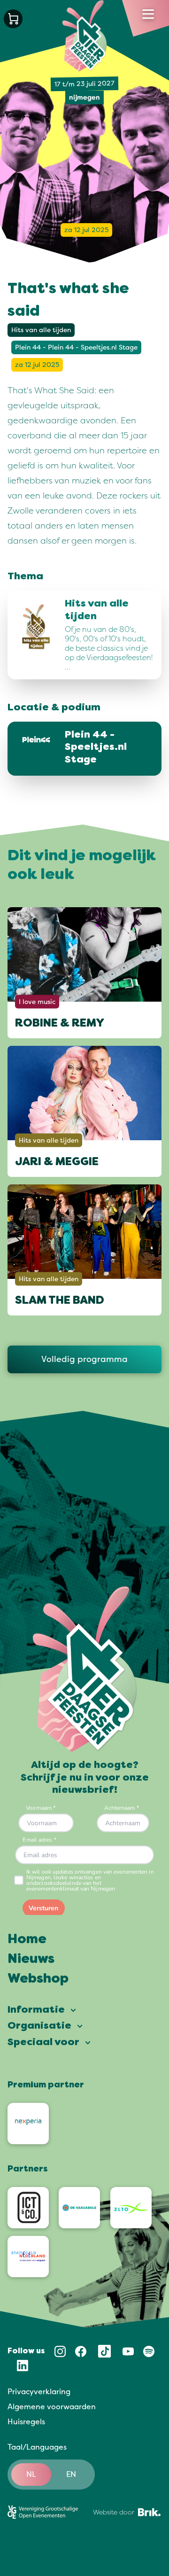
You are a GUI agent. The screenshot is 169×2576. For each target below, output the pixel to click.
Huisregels (26, 2422)
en (71, 2475)
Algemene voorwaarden (52, 2407)
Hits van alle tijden (41, 330)
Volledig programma (84, 1359)
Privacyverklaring (39, 2392)
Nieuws (31, 1960)
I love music (37, 1001)
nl (31, 2475)
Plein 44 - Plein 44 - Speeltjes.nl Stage (76, 347)
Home (27, 1940)
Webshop (38, 1979)
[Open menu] (148, 14)
